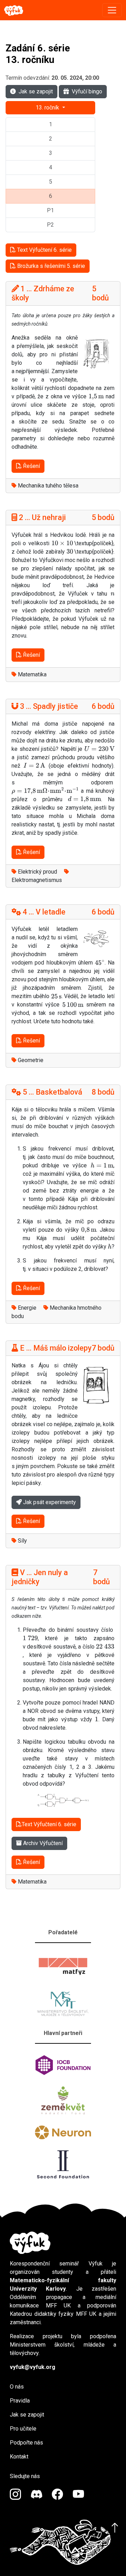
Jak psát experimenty (49, 1502)
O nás (17, 2387)
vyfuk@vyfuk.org (33, 2367)
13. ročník (48, 108)
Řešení (31, 466)
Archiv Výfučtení (42, 1843)
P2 (50, 225)
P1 (50, 210)
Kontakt (19, 2457)
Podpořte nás (26, 2443)
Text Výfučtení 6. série (44, 250)
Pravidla (20, 2401)
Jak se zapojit (36, 91)
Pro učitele (23, 2429)
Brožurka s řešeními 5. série (50, 266)
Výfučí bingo (87, 91)
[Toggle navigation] (112, 10)
